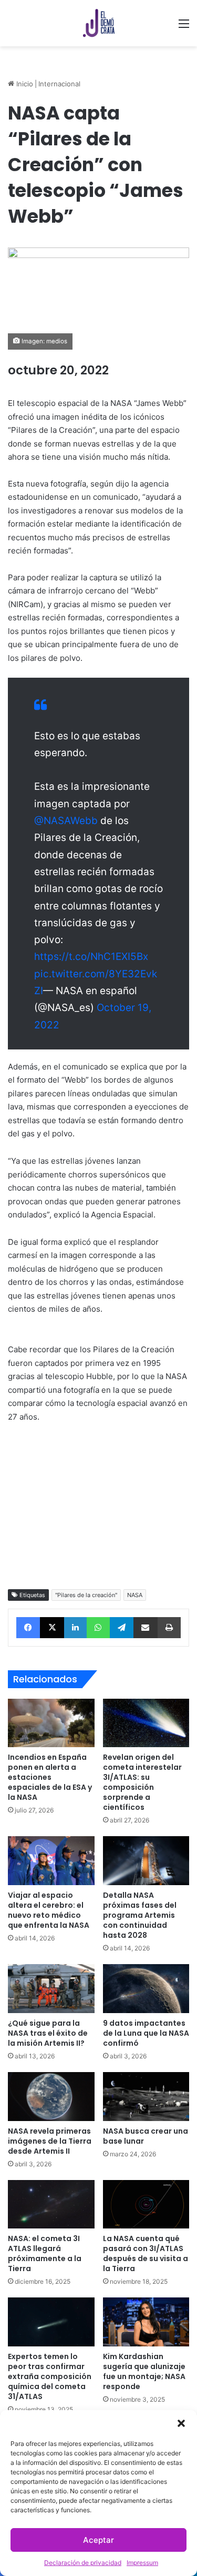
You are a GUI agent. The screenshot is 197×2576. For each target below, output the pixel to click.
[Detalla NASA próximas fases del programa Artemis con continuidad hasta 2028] (146, 1861)
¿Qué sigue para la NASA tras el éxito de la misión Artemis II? (48, 2033)
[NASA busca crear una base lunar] (146, 2097)
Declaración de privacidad (83, 2563)
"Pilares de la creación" (86, 1595)
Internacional (59, 84)
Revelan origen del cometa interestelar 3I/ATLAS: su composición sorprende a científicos (142, 1782)
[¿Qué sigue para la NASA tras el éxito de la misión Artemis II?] (51, 1989)
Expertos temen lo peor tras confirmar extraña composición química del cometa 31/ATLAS (50, 2376)
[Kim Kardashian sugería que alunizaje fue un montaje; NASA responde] (146, 2322)
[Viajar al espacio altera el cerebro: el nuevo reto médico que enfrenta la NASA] (51, 1861)
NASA (135, 1595)
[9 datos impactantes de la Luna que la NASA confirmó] (146, 1989)
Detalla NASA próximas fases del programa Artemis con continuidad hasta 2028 (140, 1915)
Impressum (142, 2563)
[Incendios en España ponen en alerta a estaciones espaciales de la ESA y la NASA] (51, 1723)
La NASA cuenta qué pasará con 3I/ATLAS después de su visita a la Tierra (146, 2253)
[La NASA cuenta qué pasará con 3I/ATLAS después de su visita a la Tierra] (146, 2205)
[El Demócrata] (99, 23)
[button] (181, 2423)
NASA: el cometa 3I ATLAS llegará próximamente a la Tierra (45, 2253)
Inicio (24, 84)
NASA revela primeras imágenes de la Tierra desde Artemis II (50, 2141)
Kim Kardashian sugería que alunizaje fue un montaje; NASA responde (144, 2371)
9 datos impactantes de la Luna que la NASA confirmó (146, 2033)
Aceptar (98, 2540)
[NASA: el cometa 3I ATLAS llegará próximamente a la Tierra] (51, 2205)
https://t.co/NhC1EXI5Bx (91, 957)
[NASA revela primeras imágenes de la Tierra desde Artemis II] (51, 2097)
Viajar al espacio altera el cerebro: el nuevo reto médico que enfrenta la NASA (49, 1910)
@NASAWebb (66, 821)
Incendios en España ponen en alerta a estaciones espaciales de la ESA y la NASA (50, 1777)
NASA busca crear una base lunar (146, 2136)
